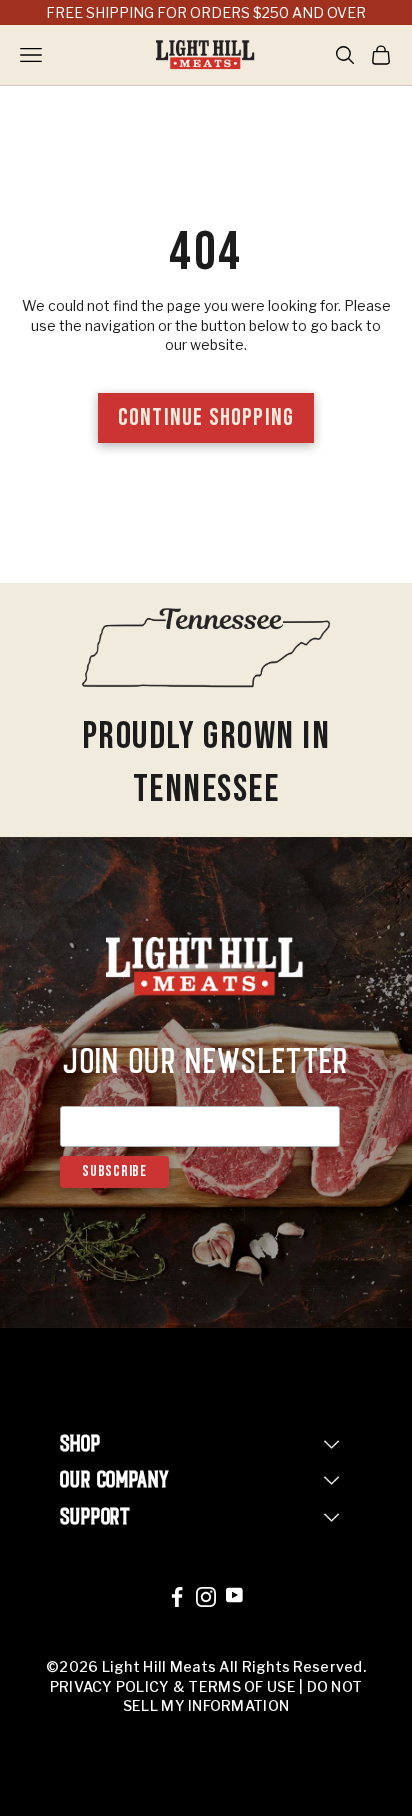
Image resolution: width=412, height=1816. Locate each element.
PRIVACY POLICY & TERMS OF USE (173, 1686)
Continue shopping (206, 417)
